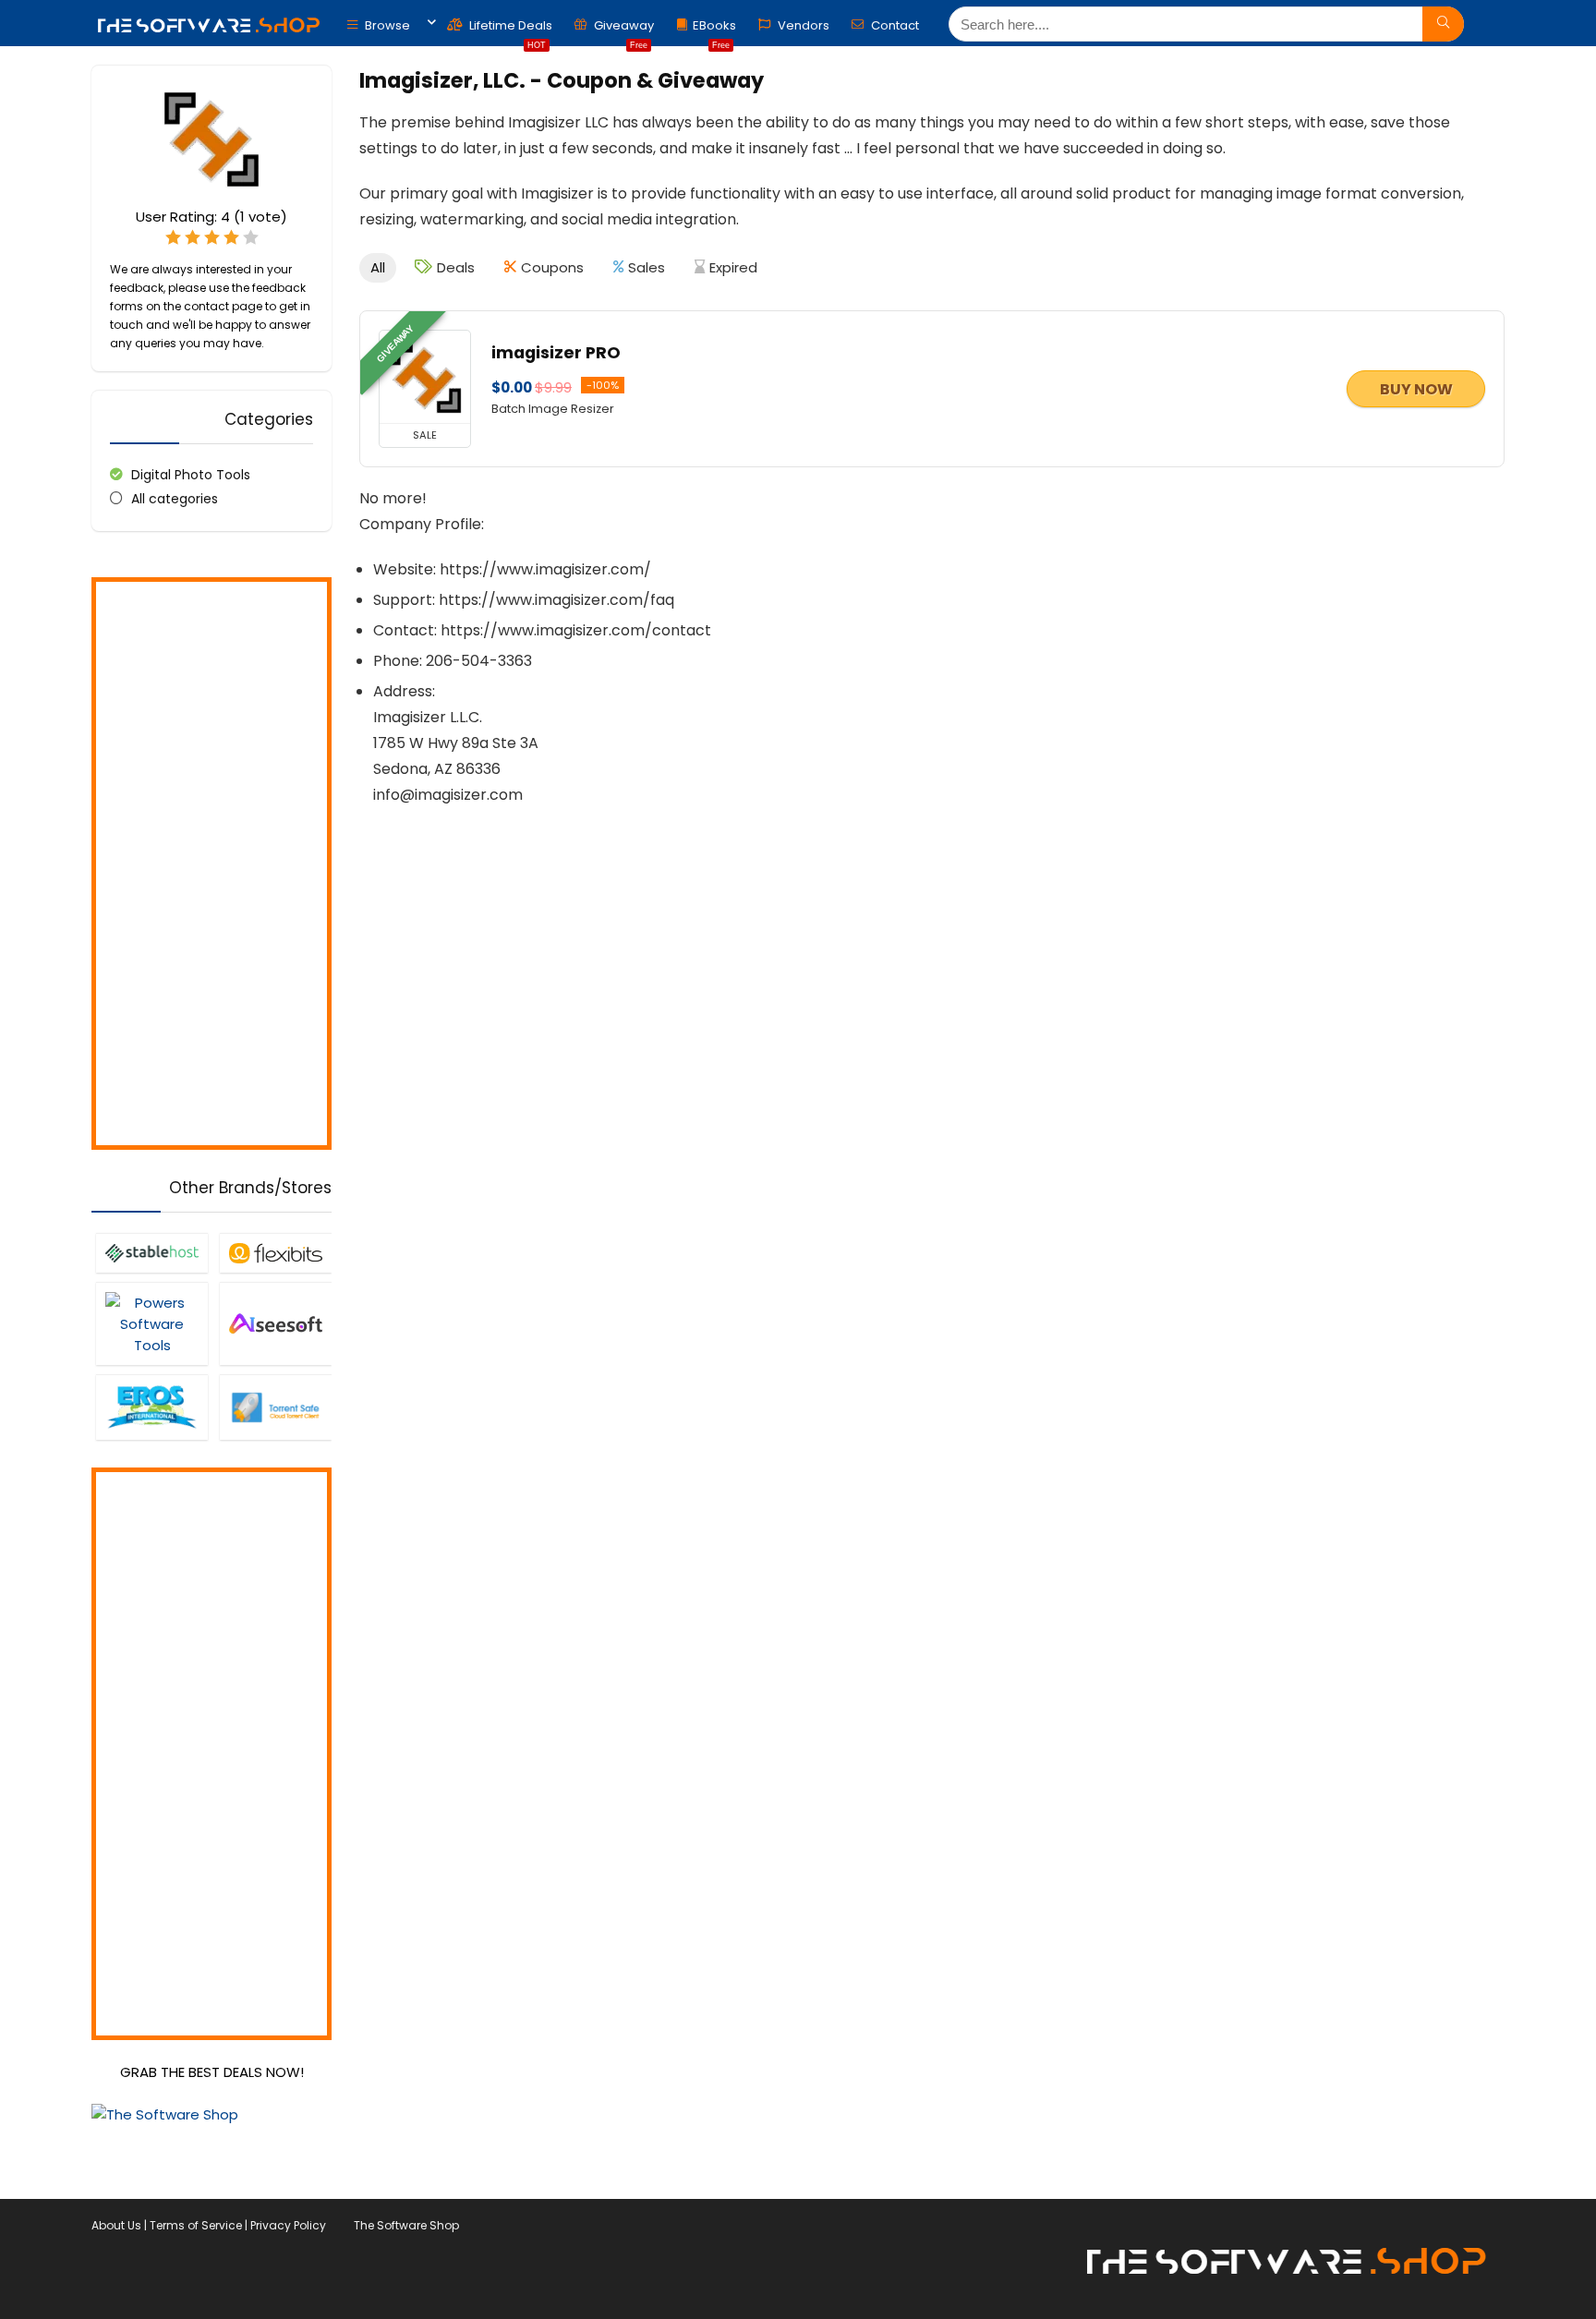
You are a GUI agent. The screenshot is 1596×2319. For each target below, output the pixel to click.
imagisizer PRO (556, 353)
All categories (175, 499)
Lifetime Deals (509, 30)
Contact (894, 25)
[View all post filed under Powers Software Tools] (151, 1323)
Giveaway (623, 30)
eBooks (714, 30)
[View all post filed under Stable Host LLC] (151, 1253)
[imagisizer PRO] (425, 377)
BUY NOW (1416, 389)
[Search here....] (1443, 24)
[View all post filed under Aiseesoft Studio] (275, 1323)
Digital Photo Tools (191, 475)
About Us (116, 2225)
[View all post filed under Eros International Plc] (151, 1407)
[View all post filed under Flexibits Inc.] (275, 1253)
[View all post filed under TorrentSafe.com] (275, 1407)
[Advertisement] (212, 864)
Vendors (802, 25)
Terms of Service (196, 2225)
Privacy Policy (288, 2225)
